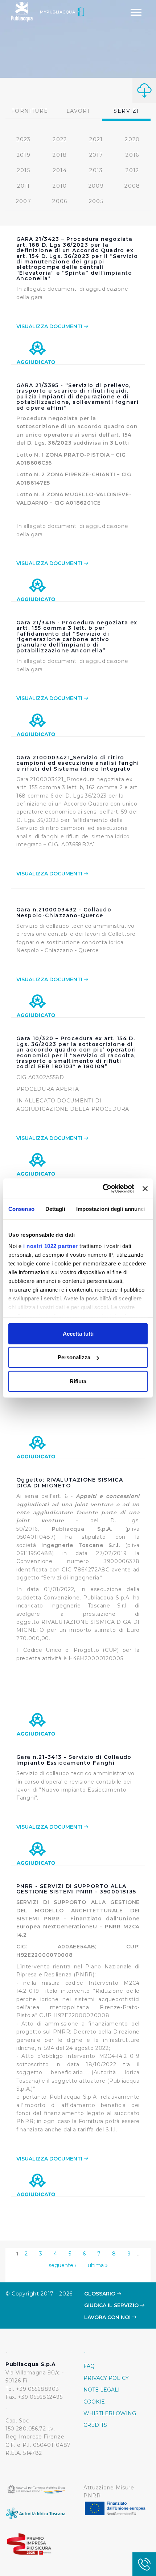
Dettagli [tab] (55, 1209)
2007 (24, 201)
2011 (24, 186)
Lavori (78, 111)
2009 (96, 186)
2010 (60, 186)
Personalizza (74, 1357)
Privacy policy (106, 2378)
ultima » (98, 2265)
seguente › (62, 2265)
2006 (60, 201)
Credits (95, 2425)
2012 (132, 170)
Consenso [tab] (21, 1209)
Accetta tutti (78, 1333)
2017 (96, 155)
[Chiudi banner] (145, 1189)
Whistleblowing (110, 2413)
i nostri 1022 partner (51, 1246)
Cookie (94, 2402)
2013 (96, 170)
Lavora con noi (108, 2317)
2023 (24, 139)
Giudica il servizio (112, 2305)
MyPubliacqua (58, 12)
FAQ (89, 2366)
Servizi (126, 111)
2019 (24, 155)
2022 (60, 139)
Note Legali (102, 2390)
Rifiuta (78, 1381)
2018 (60, 155)
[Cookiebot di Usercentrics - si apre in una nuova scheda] (103, 1189)
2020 (132, 139)
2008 (132, 186)
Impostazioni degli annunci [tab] (111, 1209)
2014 (60, 170)
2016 (132, 155)
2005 (96, 201)
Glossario (100, 2294)
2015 (24, 170)
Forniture (30, 111)
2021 (96, 139)
